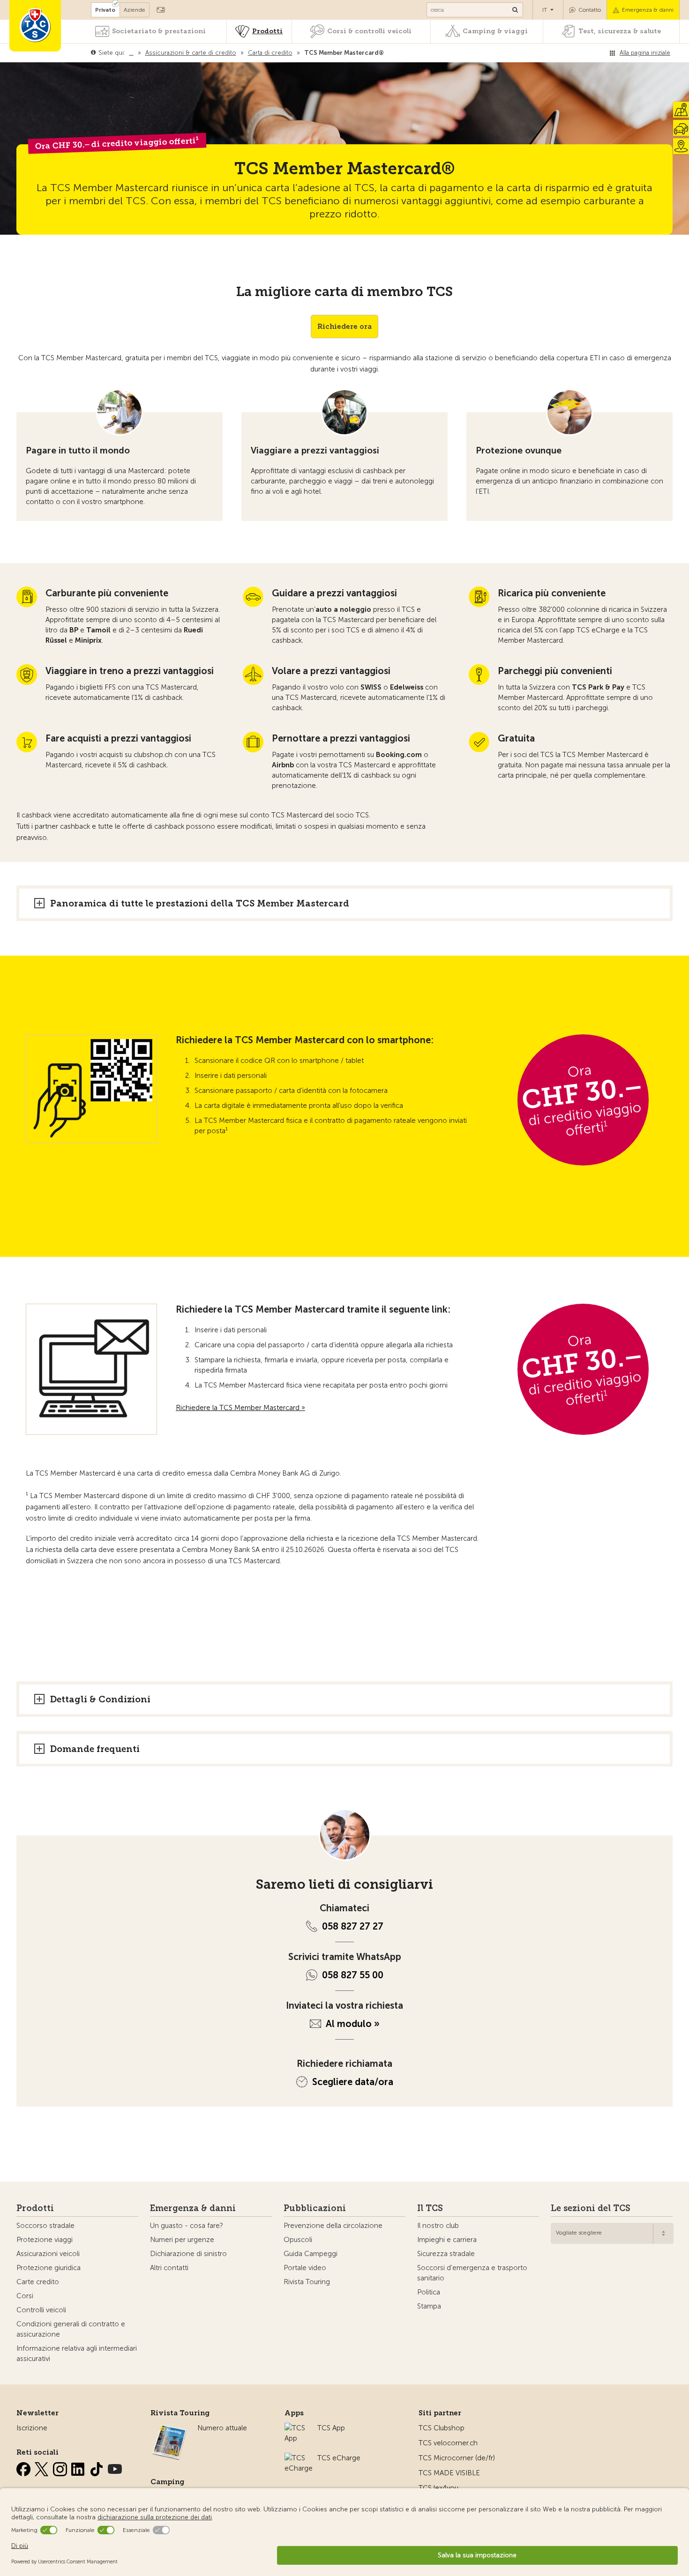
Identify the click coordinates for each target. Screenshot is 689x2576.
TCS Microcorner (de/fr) (457, 2458)
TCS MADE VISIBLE (449, 2473)
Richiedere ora (344, 327)
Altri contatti (169, 2268)
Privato (105, 10)
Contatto (590, 10)
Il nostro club (438, 2226)
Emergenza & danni (648, 10)
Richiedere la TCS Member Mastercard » (240, 1408)
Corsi (25, 2296)
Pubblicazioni (315, 2208)
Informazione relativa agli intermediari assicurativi (77, 2353)
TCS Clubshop (442, 2428)
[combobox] (612, 2233)
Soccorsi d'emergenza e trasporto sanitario (472, 2273)
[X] (43, 2467)
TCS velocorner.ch (448, 2443)
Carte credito (38, 2282)
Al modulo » (353, 2024)
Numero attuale (222, 2428)
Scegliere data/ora (353, 2082)
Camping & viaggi (495, 31)
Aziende (135, 10)
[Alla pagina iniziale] (386, 53)
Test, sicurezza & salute (620, 31)
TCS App (331, 2428)
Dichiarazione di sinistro (188, 2254)
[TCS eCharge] (299, 2458)
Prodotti (267, 31)
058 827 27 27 (353, 1926)
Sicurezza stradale (446, 2254)
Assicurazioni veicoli (48, 2254)
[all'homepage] (35, 26)
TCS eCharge (339, 2458)
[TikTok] (97, 2467)
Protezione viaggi (45, 2240)
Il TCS (430, 2208)
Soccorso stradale (45, 2226)
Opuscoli (298, 2240)
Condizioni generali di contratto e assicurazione (71, 2329)
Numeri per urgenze (182, 2240)
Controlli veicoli (41, 2310)
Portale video (305, 2268)
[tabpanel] (120, 455)
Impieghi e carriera (447, 2240)
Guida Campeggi (311, 2254)
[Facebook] (24, 2467)
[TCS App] (296, 2428)
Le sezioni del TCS (591, 2208)
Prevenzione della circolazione (333, 2226)
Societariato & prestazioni (159, 31)
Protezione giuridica (49, 2268)
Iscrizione (32, 2428)
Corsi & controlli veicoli (369, 31)
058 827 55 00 (353, 1975)
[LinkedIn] (79, 2467)
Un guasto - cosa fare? (187, 2226)
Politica (429, 2292)
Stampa (429, 2306)
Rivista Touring (307, 2282)
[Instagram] (61, 2467)
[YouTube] (115, 2467)
